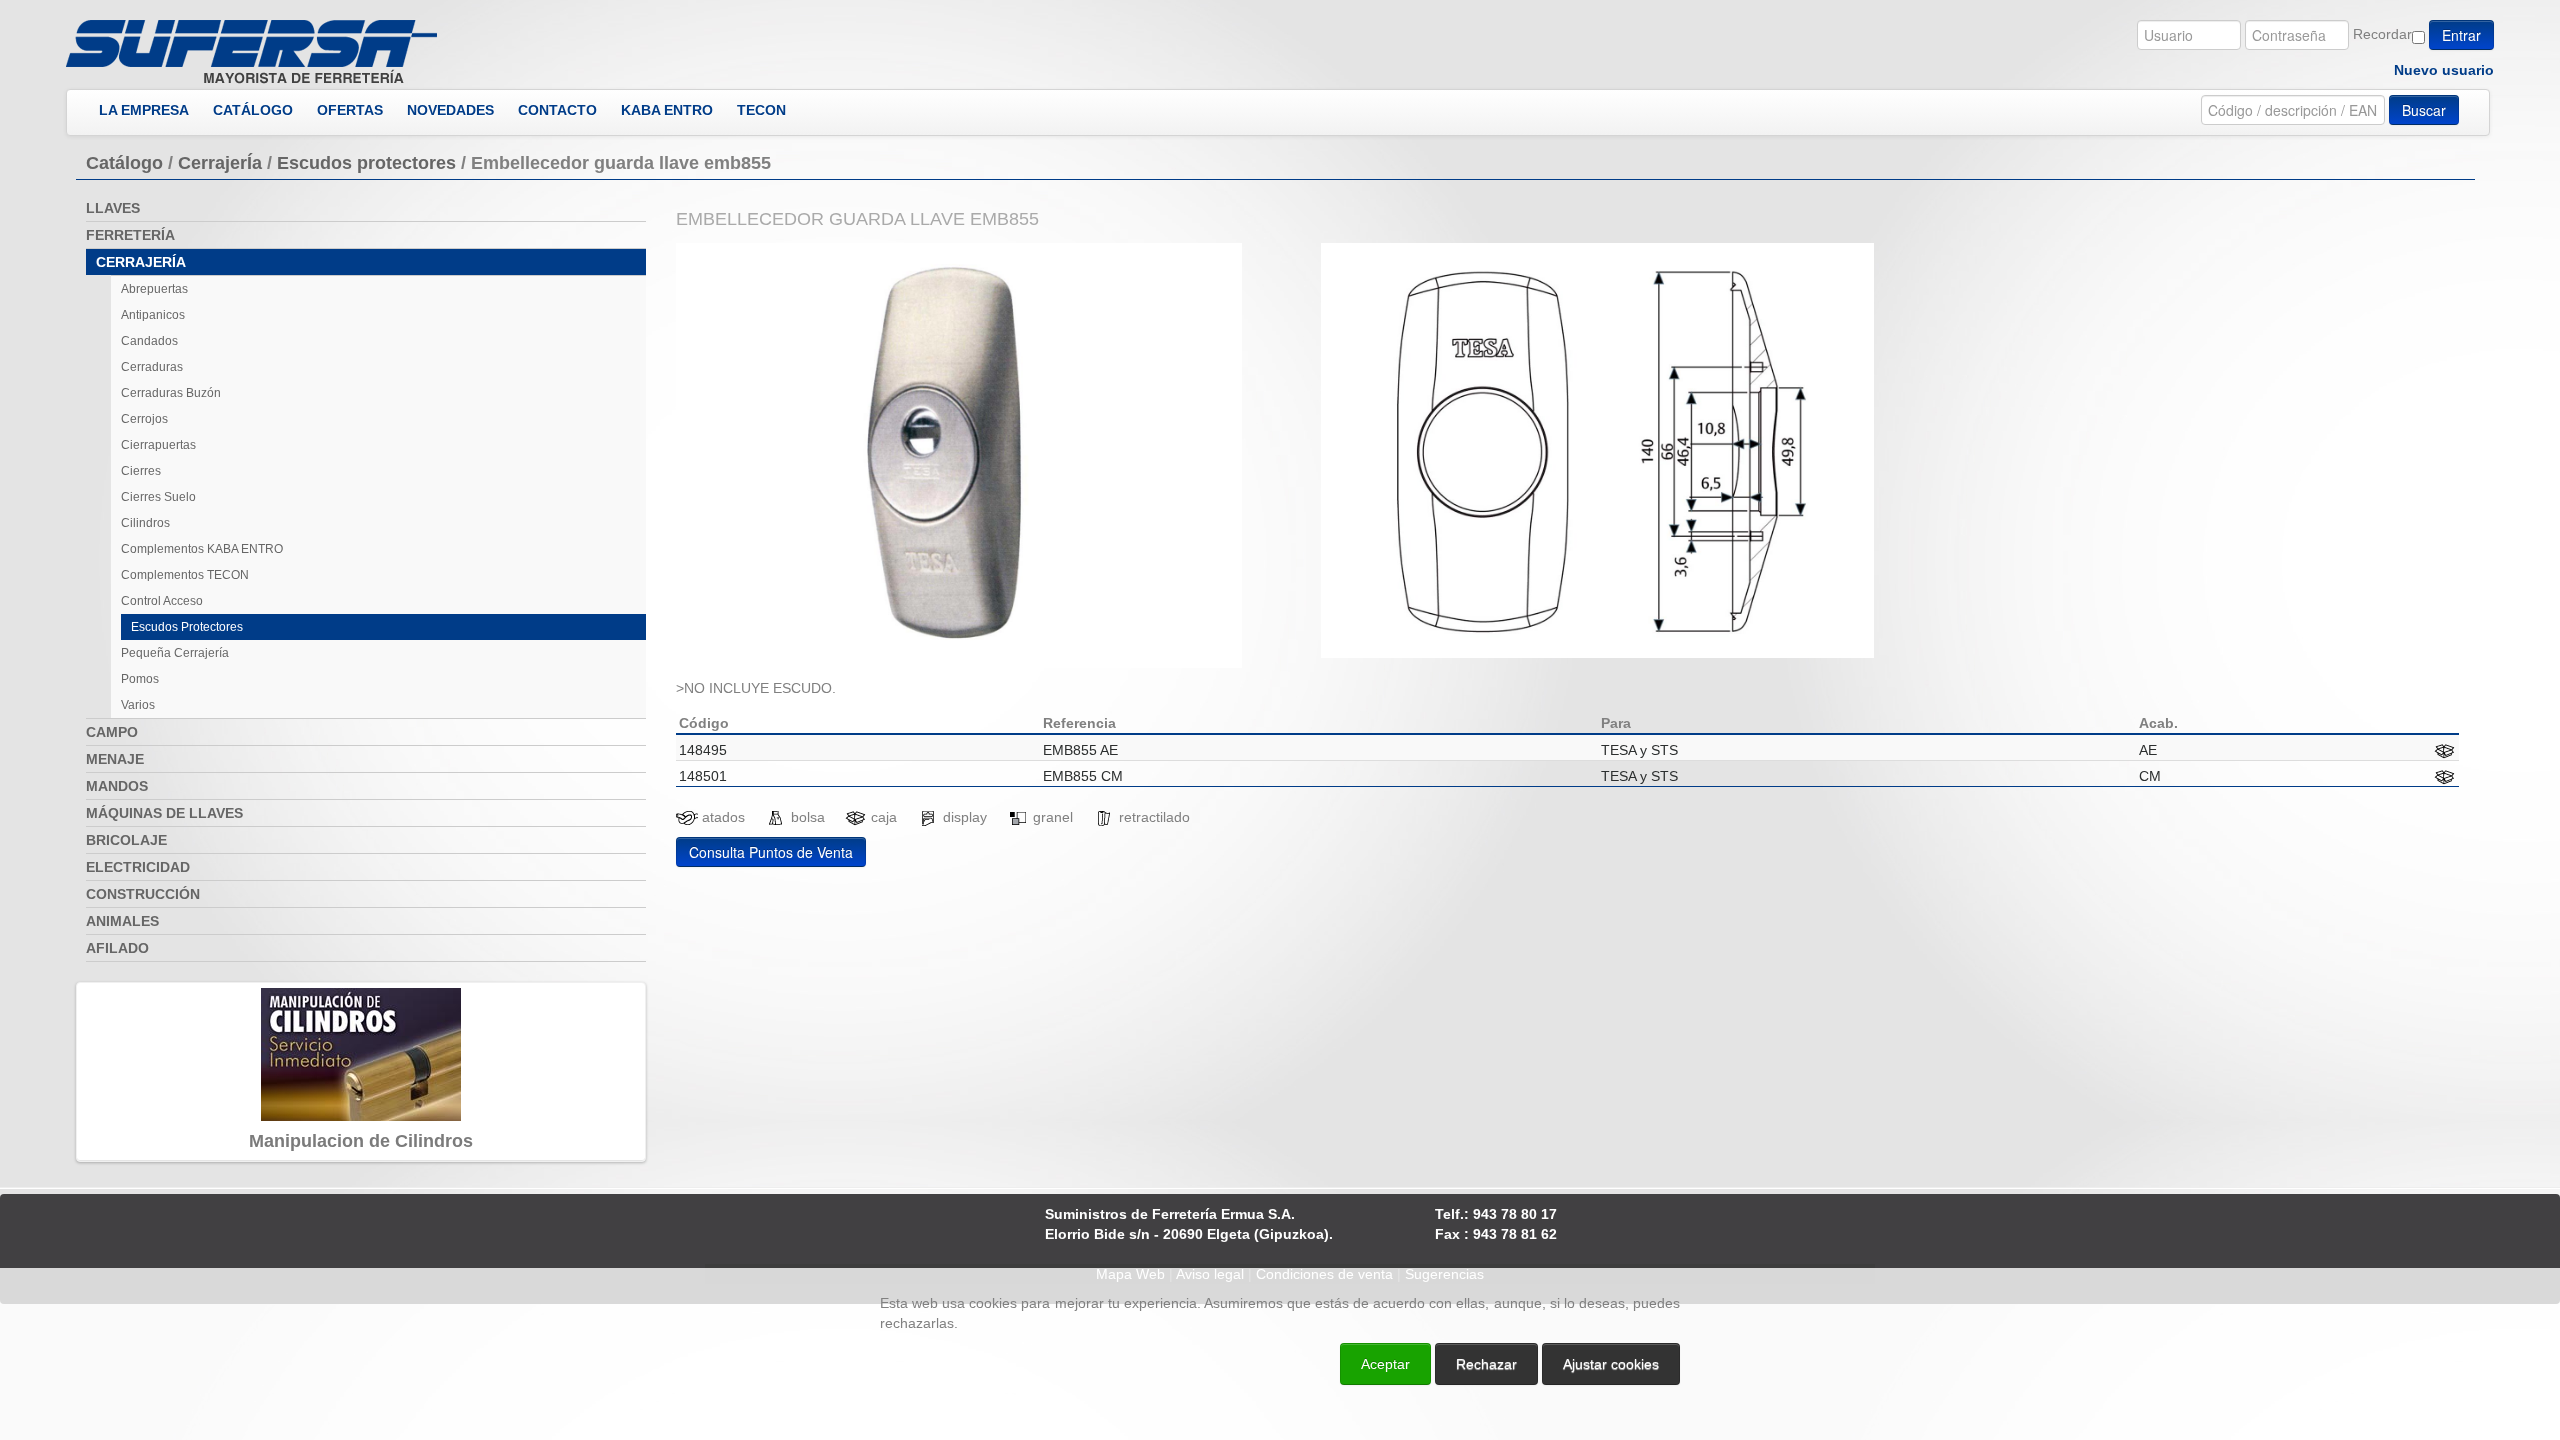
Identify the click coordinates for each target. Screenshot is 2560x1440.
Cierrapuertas (158, 445)
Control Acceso (162, 601)
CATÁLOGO (253, 110)
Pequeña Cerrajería (175, 653)
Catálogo (124, 163)
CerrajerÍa (220, 163)
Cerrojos (144, 419)
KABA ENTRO (667, 110)
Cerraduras (152, 367)
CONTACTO (557, 110)
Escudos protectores (366, 163)
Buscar (2424, 110)
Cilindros (145, 523)
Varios (138, 705)
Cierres (141, 471)
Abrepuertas (154, 289)
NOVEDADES (450, 110)
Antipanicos (153, 315)
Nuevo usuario (2444, 70)
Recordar (2382, 34)
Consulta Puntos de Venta (771, 852)
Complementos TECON (185, 575)
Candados (149, 341)
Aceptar (1385, 1364)
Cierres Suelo (158, 497)
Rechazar (1486, 1364)
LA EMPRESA (144, 110)
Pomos (140, 679)
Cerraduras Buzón (171, 393)
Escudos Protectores (187, 627)
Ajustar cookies (2322, 1250)
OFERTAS (350, 110)
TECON (761, 110)
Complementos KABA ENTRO (202, 549)
